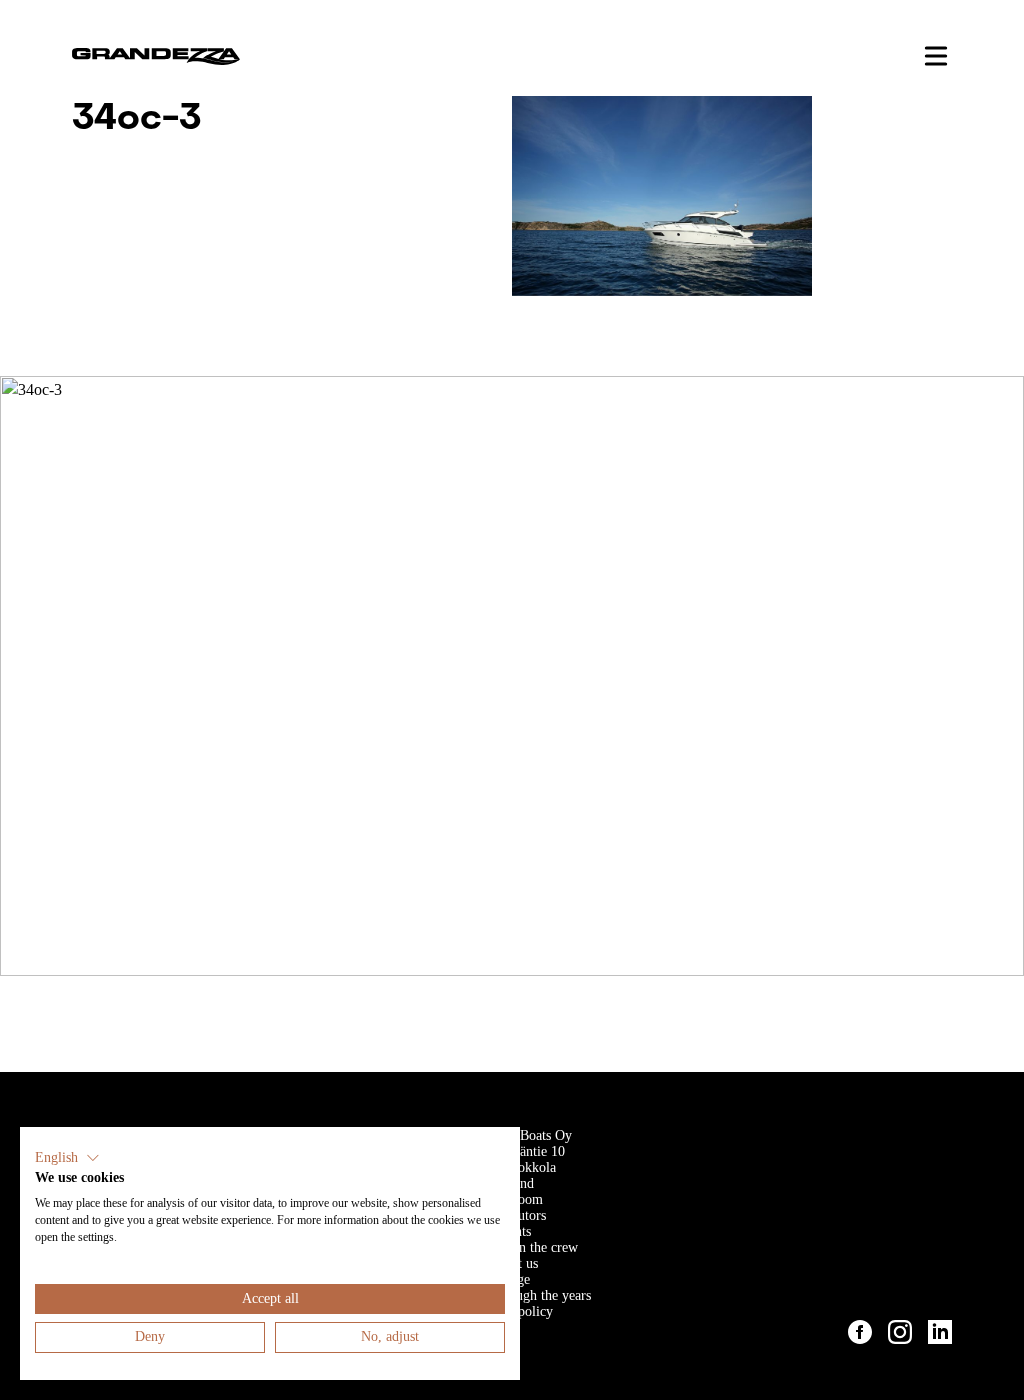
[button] (67, 1158)
